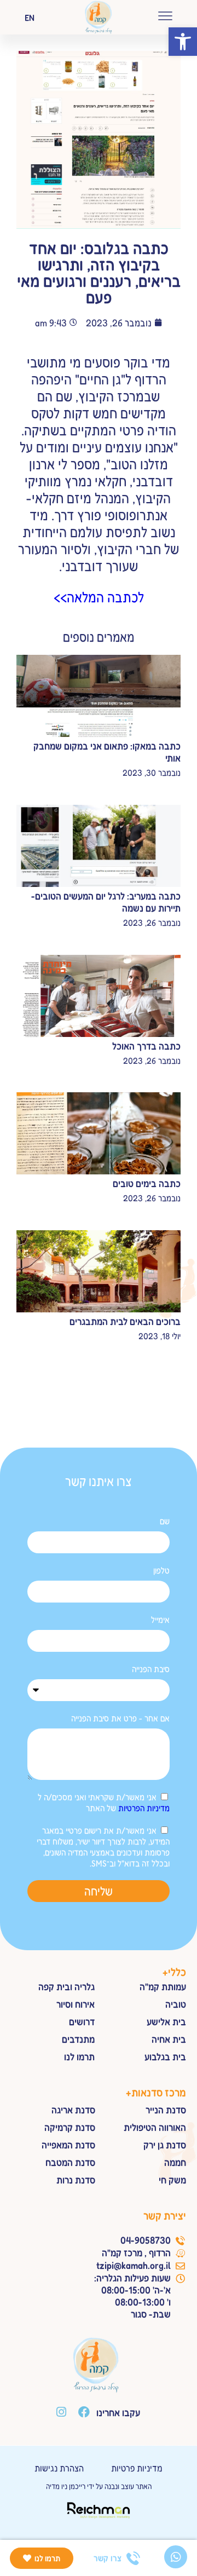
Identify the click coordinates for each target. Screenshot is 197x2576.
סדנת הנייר (166, 2110)
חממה (175, 2162)
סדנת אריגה (73, 2110)
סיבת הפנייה (151, 1669)
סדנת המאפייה (68, 2145)
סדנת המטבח (70, 2162)
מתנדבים (78, 2039)
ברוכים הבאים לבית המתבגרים (125, 1321)
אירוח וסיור (76, 2004)
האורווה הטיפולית (155, 2127)
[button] (183, 42)
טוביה (176, 2004)
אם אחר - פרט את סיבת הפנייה (120, 1718)
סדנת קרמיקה (70, 2127)
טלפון (161, 1570)
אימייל (160, 1620)
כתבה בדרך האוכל (146, 1046)
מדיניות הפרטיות (144, 1808)
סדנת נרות (76, 2180)
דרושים (82, 2021)
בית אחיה (169, 2039)
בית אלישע (166, 2021)
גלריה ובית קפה (66, 1986)
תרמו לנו (79, 2056)
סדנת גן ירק (165, 2145)
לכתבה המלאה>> (99, 597)
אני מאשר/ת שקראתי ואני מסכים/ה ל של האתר (104, 1802)
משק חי (172, 2180)
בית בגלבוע (165, 2056)
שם (165, 1521)
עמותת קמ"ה (163, 1986)
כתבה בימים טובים (147, 1183)
